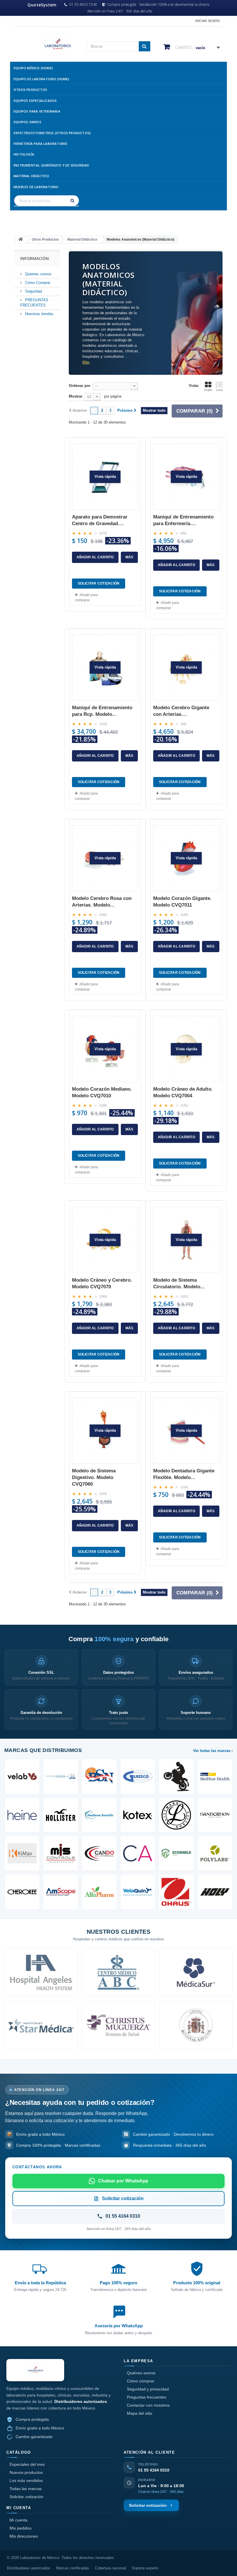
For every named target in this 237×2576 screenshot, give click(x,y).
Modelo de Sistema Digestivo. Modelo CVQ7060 (94, 1477)
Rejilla (208, 390)
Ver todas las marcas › (213, 1751)
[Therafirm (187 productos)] (61, 1776)
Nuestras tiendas (39, 314)
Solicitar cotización (26, 2497)
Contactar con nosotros (148, 2405)
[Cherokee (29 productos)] (22, 1892)
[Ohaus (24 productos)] (176, 1892)
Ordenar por (80, 386)
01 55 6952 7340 (83, 5)
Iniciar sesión (208, 21)
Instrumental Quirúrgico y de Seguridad (51, 165)
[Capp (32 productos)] (138, 1853)
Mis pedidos (21, 2528)
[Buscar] (73, 201)
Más (86, 362)
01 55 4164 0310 (154, 2470)
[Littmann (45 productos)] (176, 1815)
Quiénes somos (141, 2373)
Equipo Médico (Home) (33, 68)
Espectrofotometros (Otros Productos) (52, 133)
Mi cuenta (18, 2520)
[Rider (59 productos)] (176, 1776)
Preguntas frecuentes (147, 2397)
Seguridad (33, 291)
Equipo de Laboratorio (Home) (41, 79)
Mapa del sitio (140, 2413)
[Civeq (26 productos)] (138, 1892)
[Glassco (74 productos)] (138, 1776)
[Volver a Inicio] (21, 240)
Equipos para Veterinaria (37, 111)
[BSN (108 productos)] (99, 1776)
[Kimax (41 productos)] (22, 1853)
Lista (219, 390)
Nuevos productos (26, 2472)
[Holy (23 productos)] (215, 1892)
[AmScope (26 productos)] (61, 1892)
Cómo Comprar (37, 283)
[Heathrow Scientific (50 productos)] (99, 1815)
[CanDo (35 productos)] (99, 1853)
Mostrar (76, 396)
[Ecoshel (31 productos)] (176, 1853)
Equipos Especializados (35, 101)
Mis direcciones (24, 2536)
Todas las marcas (26, 2489)
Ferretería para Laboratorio (40, 144)
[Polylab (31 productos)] (215, 1853)
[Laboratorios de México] (46, 45)
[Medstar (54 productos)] (215, 1776)
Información (35, 258)
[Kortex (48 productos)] (138, 1815)
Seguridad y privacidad (148, 2389)
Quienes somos (38, 274)
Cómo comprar (141, 2381)
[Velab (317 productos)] (22, 1776)
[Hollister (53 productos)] (61, 1815)
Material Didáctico (32, 176)
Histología (24, 154)
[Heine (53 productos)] (22, 1815)
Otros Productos (30, 90)
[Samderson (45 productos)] (215, 1815)
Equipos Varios (27, 122)
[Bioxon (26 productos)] (99, 1892)
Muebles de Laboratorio (36, 187)
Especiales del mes (27, 2464)
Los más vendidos (26, 2480)
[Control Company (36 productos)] (61, 1853)
